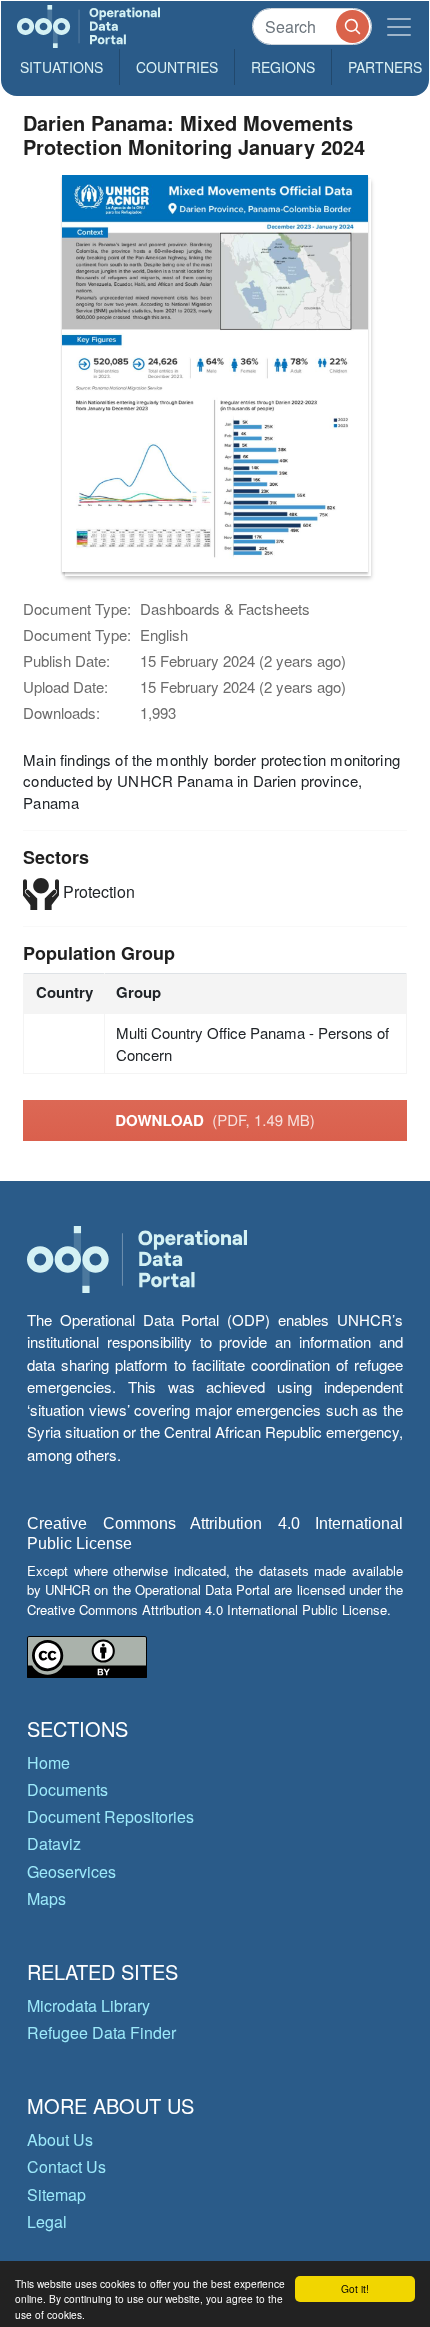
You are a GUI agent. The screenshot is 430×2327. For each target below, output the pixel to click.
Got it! (355, 2288)
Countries (177, 67)
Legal (47, 2221)
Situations (61, 67)
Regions (283, 67)
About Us (60, 2139)
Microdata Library (88, 2005)
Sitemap (56, 2194)
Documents (67, 1789)
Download (215, 1120)
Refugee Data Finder (101, 2032)
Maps (46, 1898)
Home (48, 1762)
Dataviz (54, 1843)
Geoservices (71, 1871)
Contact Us (66, 2166)
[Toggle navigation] (399, 26)
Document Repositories (110, 1816)
